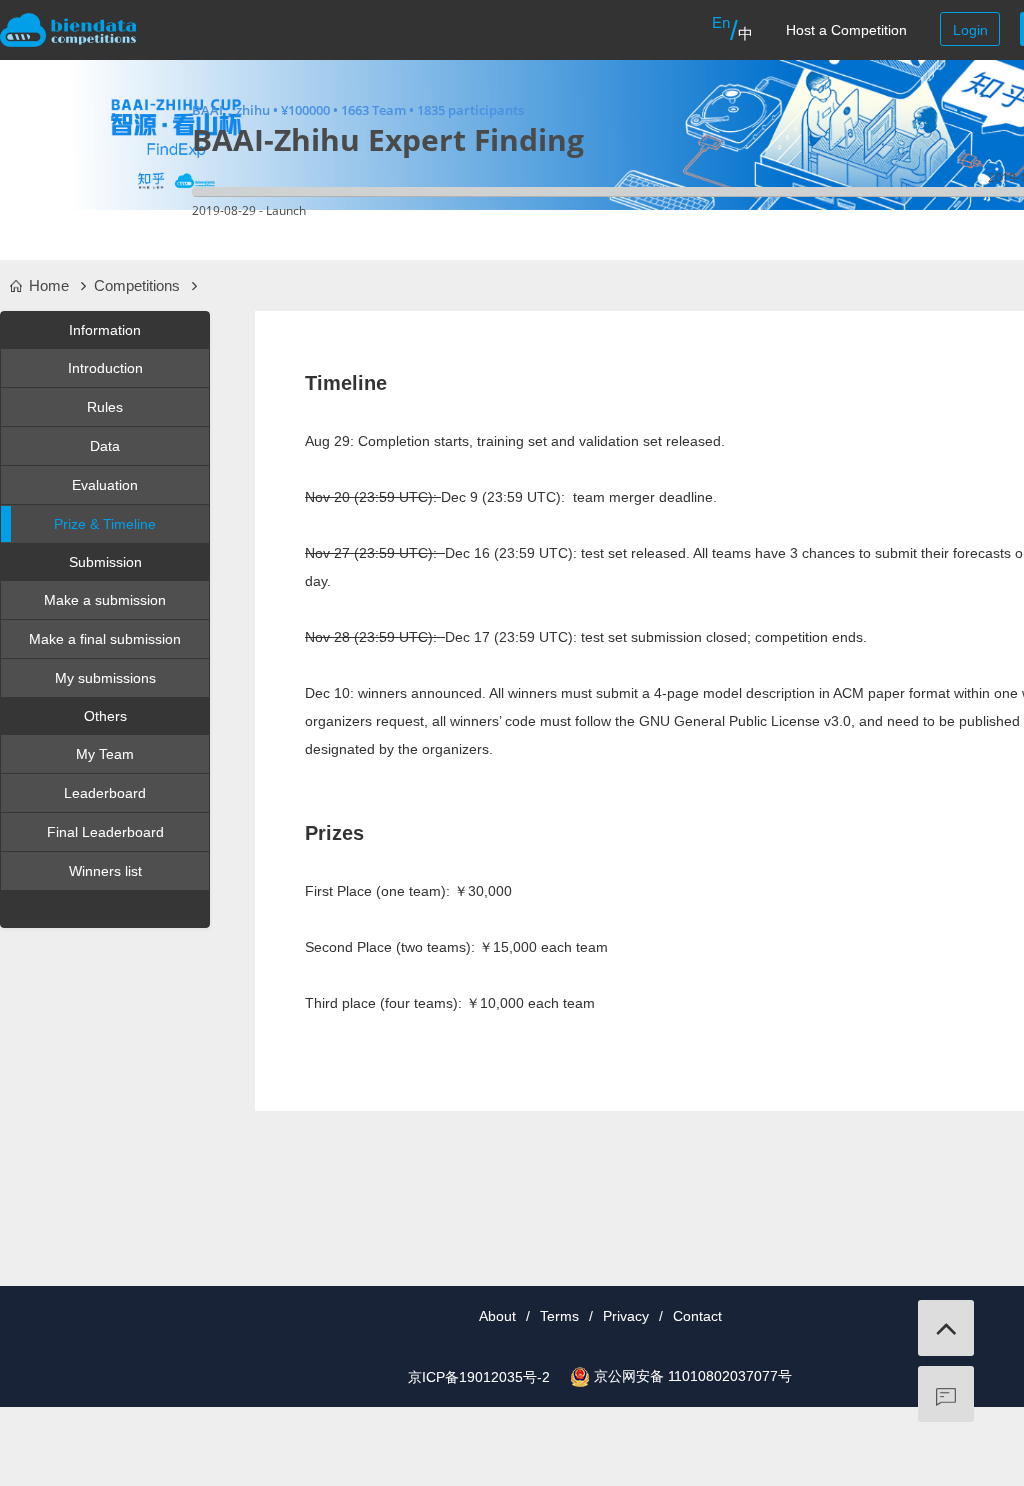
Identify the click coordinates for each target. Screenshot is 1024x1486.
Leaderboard (105, 793)
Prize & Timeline (105, 524)
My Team (105, 754)
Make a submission (105, 600)
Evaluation (105, 485)
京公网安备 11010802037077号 (693, 1376)
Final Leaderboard (105, 832)
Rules (105, 407)
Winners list (105, 871)
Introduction (105, 368)
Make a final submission (105, 639)
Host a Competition (846, 30)
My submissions (105, 678)
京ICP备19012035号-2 (479, 1377)
